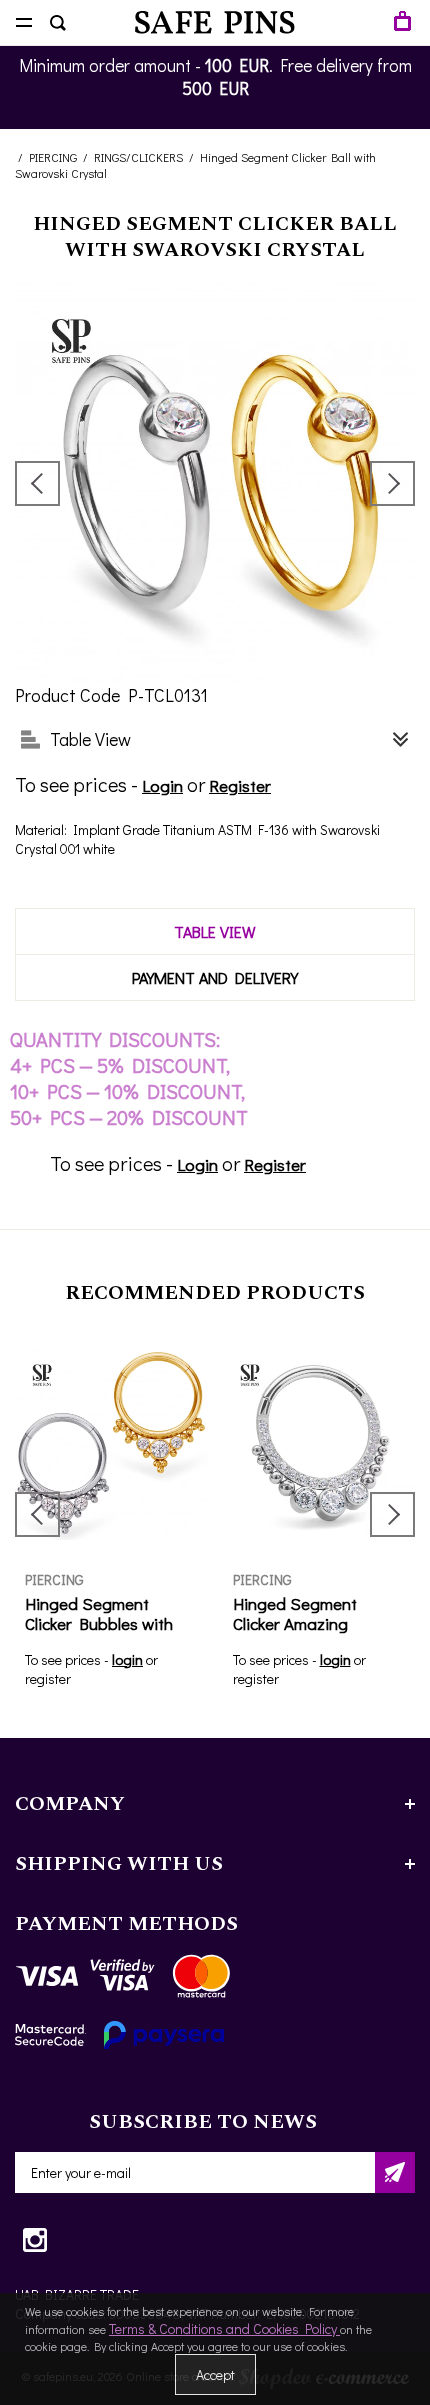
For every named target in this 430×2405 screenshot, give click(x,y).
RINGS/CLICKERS (138, 157)
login (127, 1659)
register (48, 1678)
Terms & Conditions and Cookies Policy (224, 2328)
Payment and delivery (215, 977)
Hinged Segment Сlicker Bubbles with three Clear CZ (99, 1623)
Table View (215, 931)
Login (162, 785)
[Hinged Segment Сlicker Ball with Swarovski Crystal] (215, 483)
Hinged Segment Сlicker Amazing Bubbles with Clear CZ (312, 1623)
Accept (215, 2374)
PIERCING (53, 157)
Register (240, 785)
